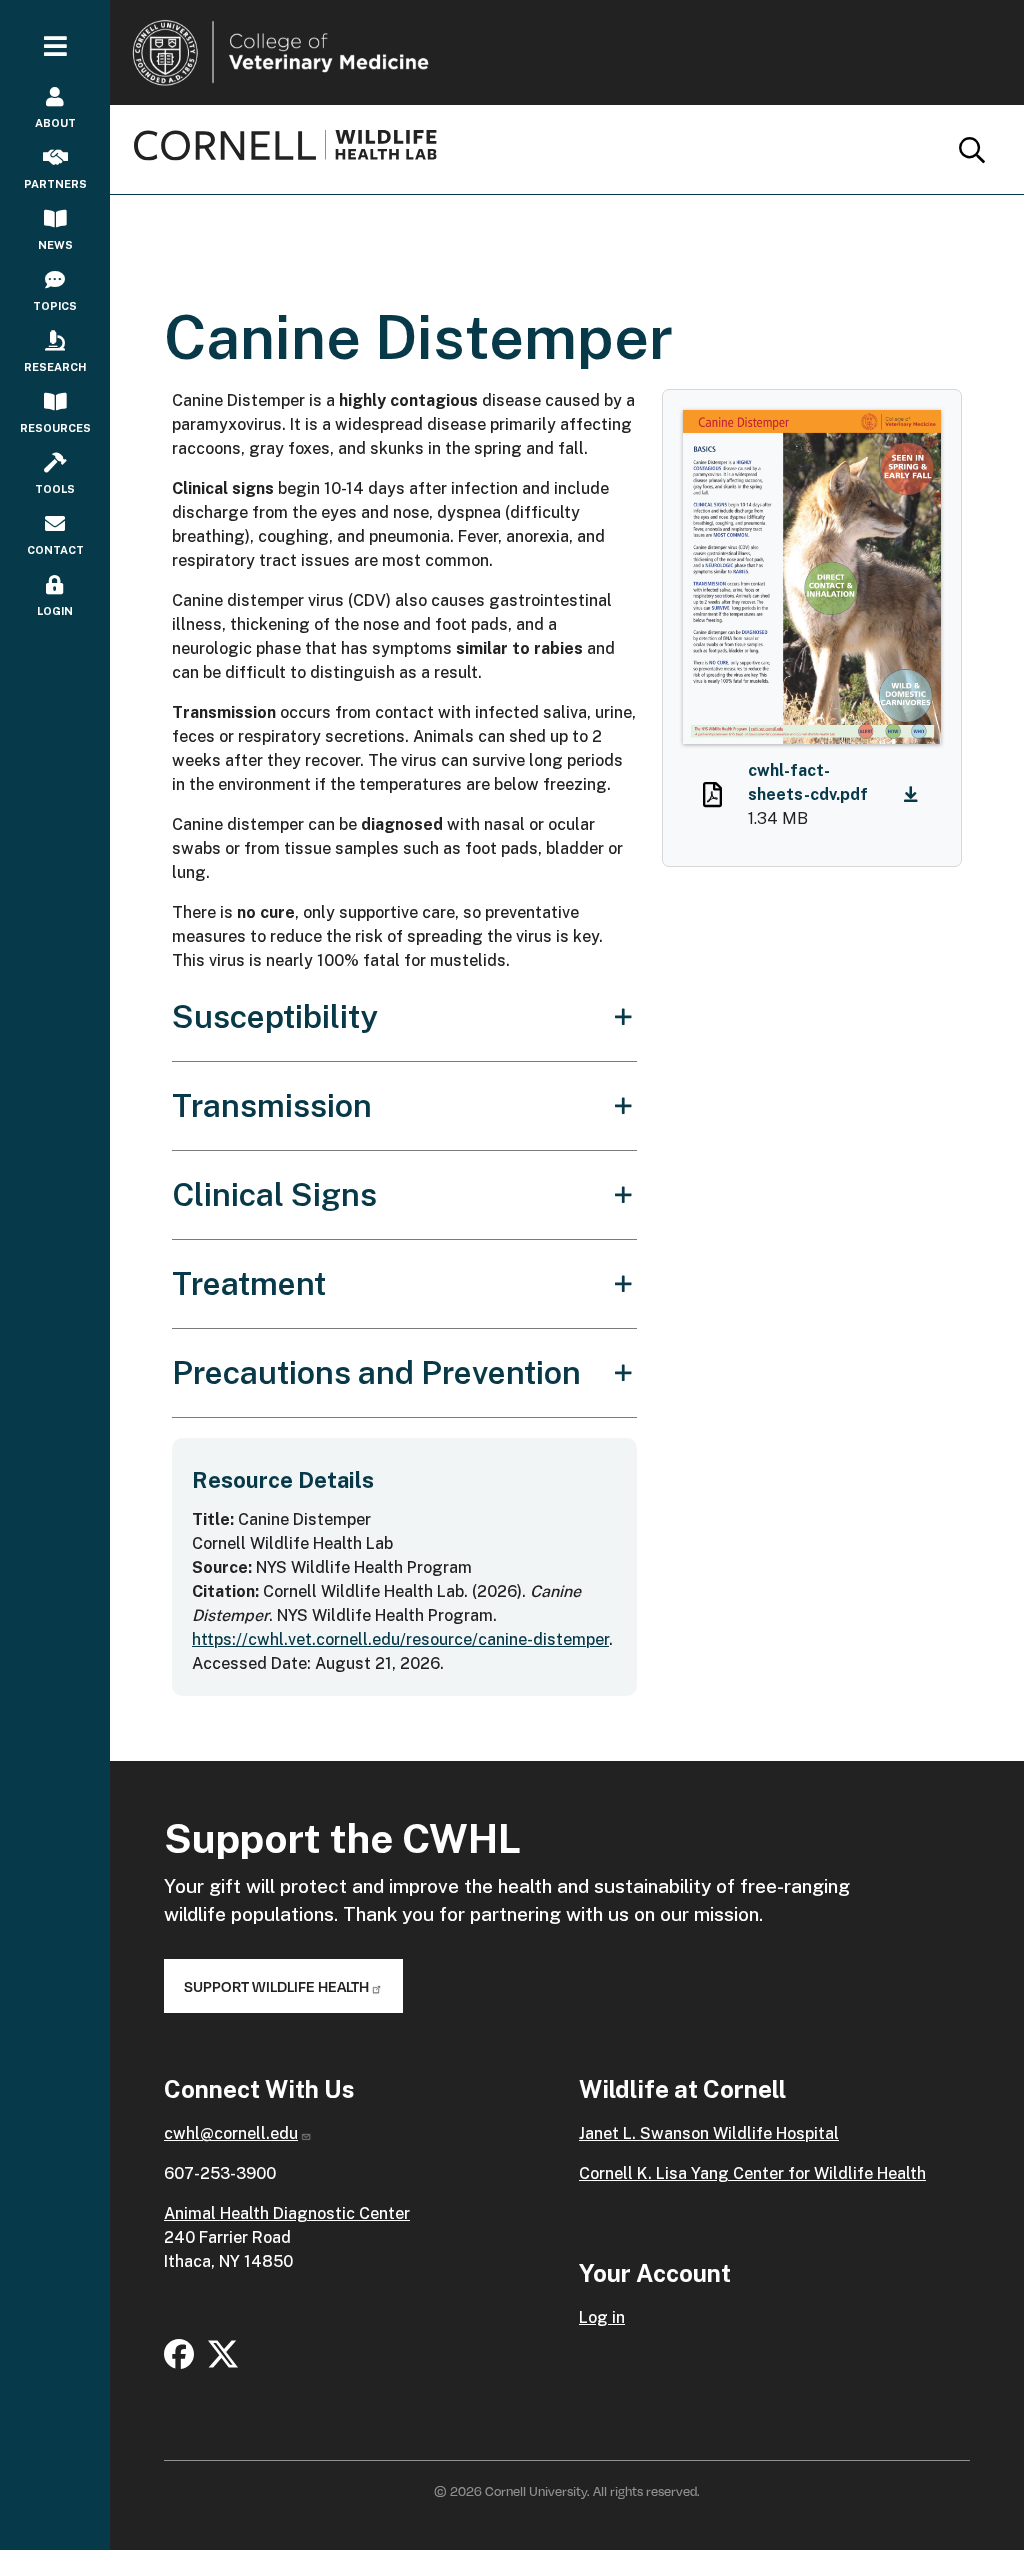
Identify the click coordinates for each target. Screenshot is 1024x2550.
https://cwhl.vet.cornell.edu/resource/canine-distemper (400, 1639)
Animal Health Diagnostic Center (287, 2213)
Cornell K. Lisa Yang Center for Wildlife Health (752, 2173)
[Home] (293, 145)
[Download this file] (916, 795)
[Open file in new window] (712, 798)
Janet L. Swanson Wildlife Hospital (709, 2133)
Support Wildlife (276, 1986)
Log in (602, 2317)
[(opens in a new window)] (179, 2352)
